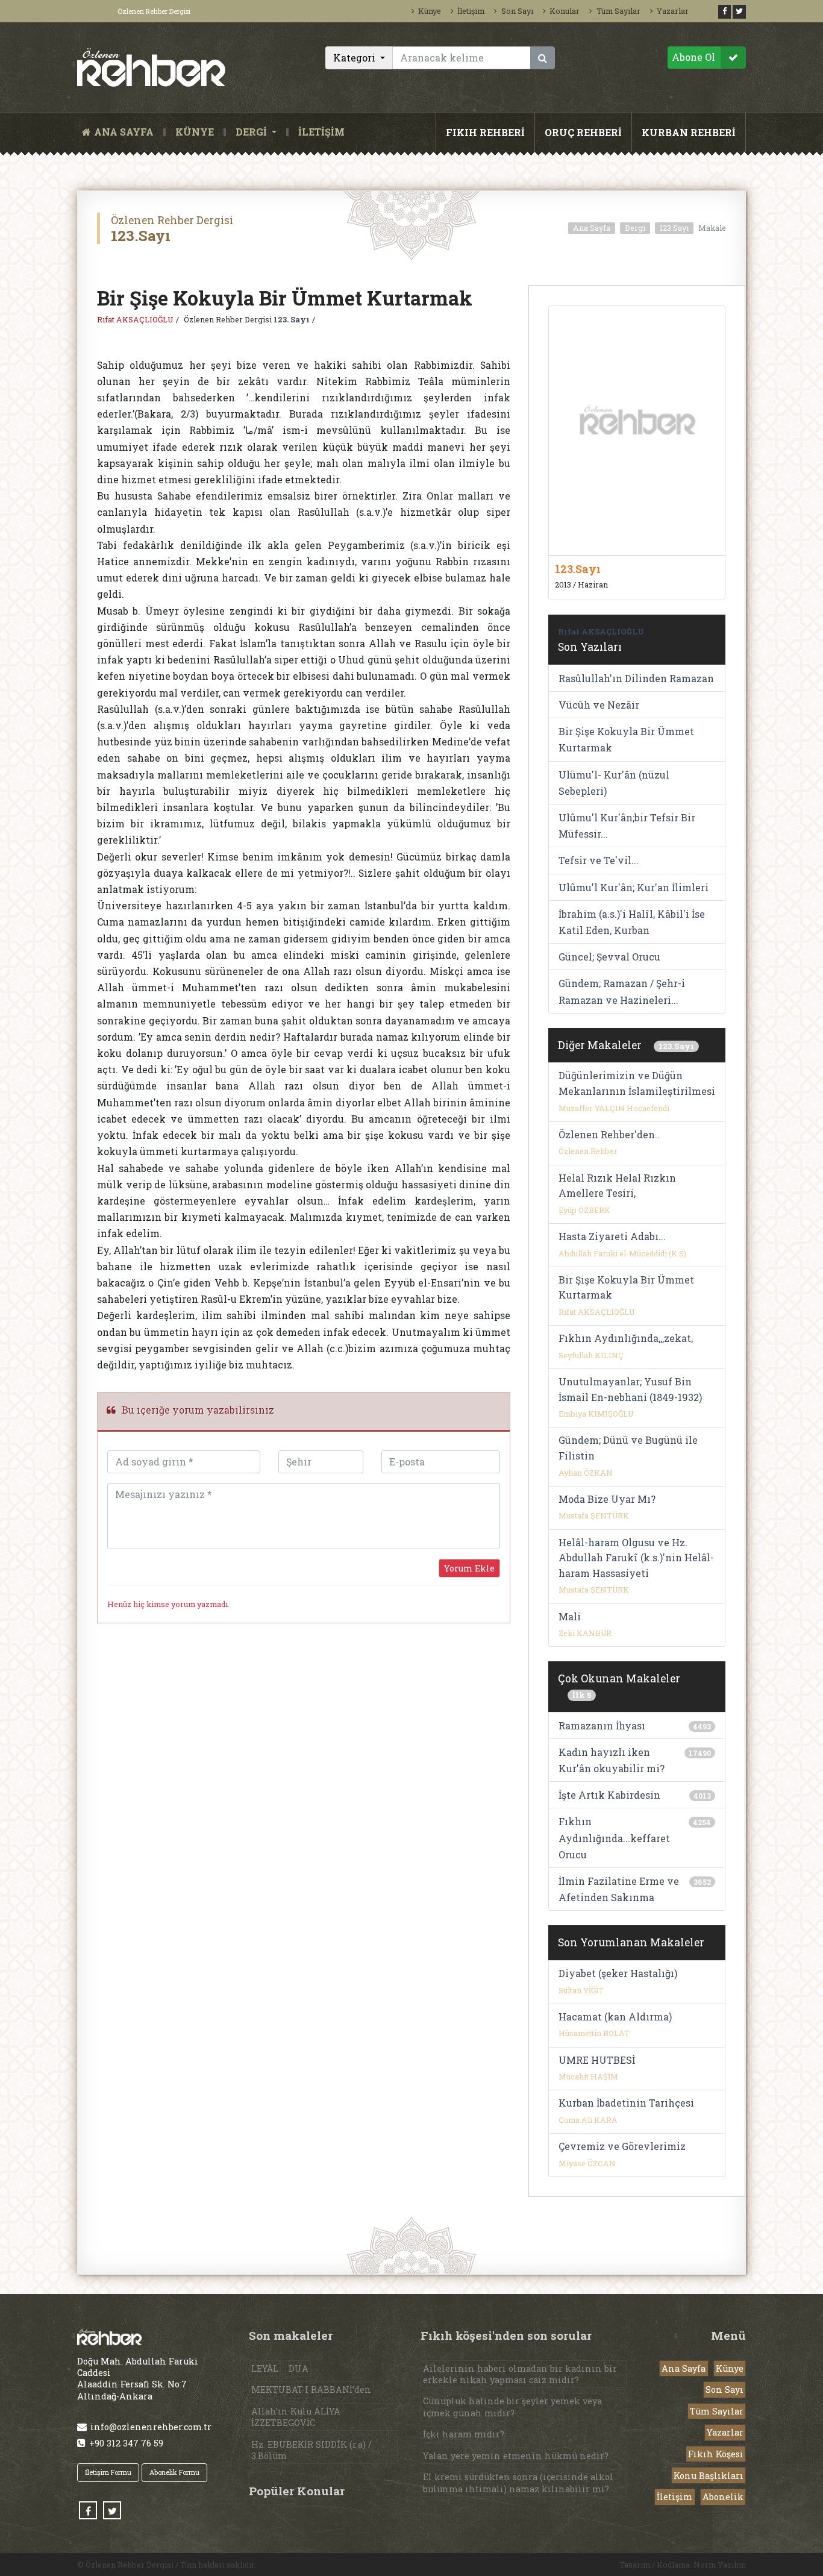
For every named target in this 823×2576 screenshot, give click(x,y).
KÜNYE (195, 132)
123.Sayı (674, 228)
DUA (299, 2368)
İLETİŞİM (321, 132)
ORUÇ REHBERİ (583, 132)
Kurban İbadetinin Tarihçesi (626, 2103)
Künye (430, 11)
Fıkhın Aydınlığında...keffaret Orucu (614, 1838)
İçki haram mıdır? (464, 2434)
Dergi (635, 228)
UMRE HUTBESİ (597, 2060)
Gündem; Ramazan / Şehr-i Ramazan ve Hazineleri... (622, 991)
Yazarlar (673, 11)
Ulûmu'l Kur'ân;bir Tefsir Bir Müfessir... (627, 826)
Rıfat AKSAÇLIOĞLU (135, 319)
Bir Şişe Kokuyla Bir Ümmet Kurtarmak (626, 739)
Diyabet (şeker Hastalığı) (618, 1973)
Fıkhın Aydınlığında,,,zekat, (626, 1338)
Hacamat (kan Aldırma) (615, 2017)
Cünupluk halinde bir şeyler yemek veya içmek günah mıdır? (512, 2407)
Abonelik (723, 2497)
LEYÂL (265, 2368)
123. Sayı (292, 319)
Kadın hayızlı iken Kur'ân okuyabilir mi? (612, 1760)
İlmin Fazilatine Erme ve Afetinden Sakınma (619, 1889)
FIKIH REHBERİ (485, 132)
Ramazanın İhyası (602, 1725)
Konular (565, 11)
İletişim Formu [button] (108, 2472)
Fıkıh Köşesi (716, 2454)
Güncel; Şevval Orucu (609, 957)
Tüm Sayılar (618, 11)
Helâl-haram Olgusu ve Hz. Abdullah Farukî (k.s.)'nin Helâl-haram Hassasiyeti (636, 1558)
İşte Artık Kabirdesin (609, 1795)
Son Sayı (517, 11)
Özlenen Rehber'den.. (609, 1134)
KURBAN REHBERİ (689, 132)
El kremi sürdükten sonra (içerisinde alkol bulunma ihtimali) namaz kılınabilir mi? (518, 2483)
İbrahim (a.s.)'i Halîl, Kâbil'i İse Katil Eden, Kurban (632, 922)
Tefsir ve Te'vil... (599, 860)
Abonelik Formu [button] (174, 2472)
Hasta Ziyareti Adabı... (612, 1236)
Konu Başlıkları (709, 2476)
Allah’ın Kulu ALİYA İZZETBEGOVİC (296, 2417)
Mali (570, 1616)
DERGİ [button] (252, 132)
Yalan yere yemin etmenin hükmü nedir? (516, 2456)
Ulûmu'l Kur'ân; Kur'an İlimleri (634, 887)
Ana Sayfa (592, 228)
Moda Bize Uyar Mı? (607, 1499)
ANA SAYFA (126, 132)
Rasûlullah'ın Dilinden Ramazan (636, 678)
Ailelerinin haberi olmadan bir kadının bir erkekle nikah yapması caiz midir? (520, 2374)
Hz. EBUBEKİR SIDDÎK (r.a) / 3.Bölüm (311, 2450)
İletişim (471, 11)
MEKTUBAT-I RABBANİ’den (311, 2390)
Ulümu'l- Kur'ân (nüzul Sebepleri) (614, 783)
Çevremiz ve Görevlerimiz (622, 2146)
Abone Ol (693, 57)
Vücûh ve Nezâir (599, 705)
